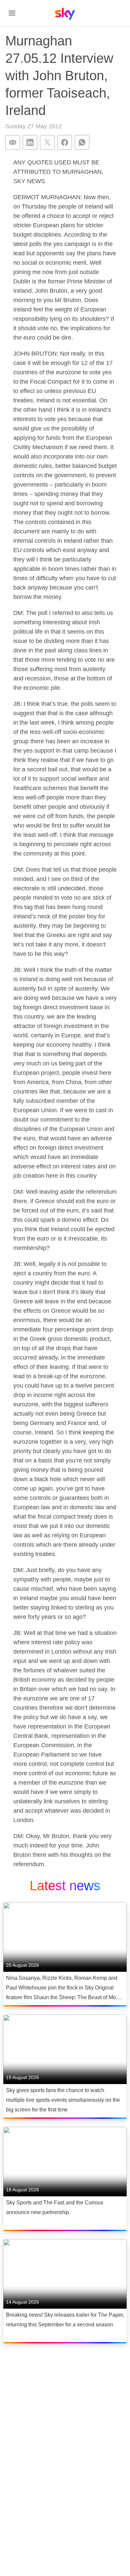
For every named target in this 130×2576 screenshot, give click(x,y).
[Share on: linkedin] (30, 142)
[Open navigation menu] (12, 13)
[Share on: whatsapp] (82, 142)
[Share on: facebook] (65, 142)
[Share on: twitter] (47, 142)
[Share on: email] (13, 142)
